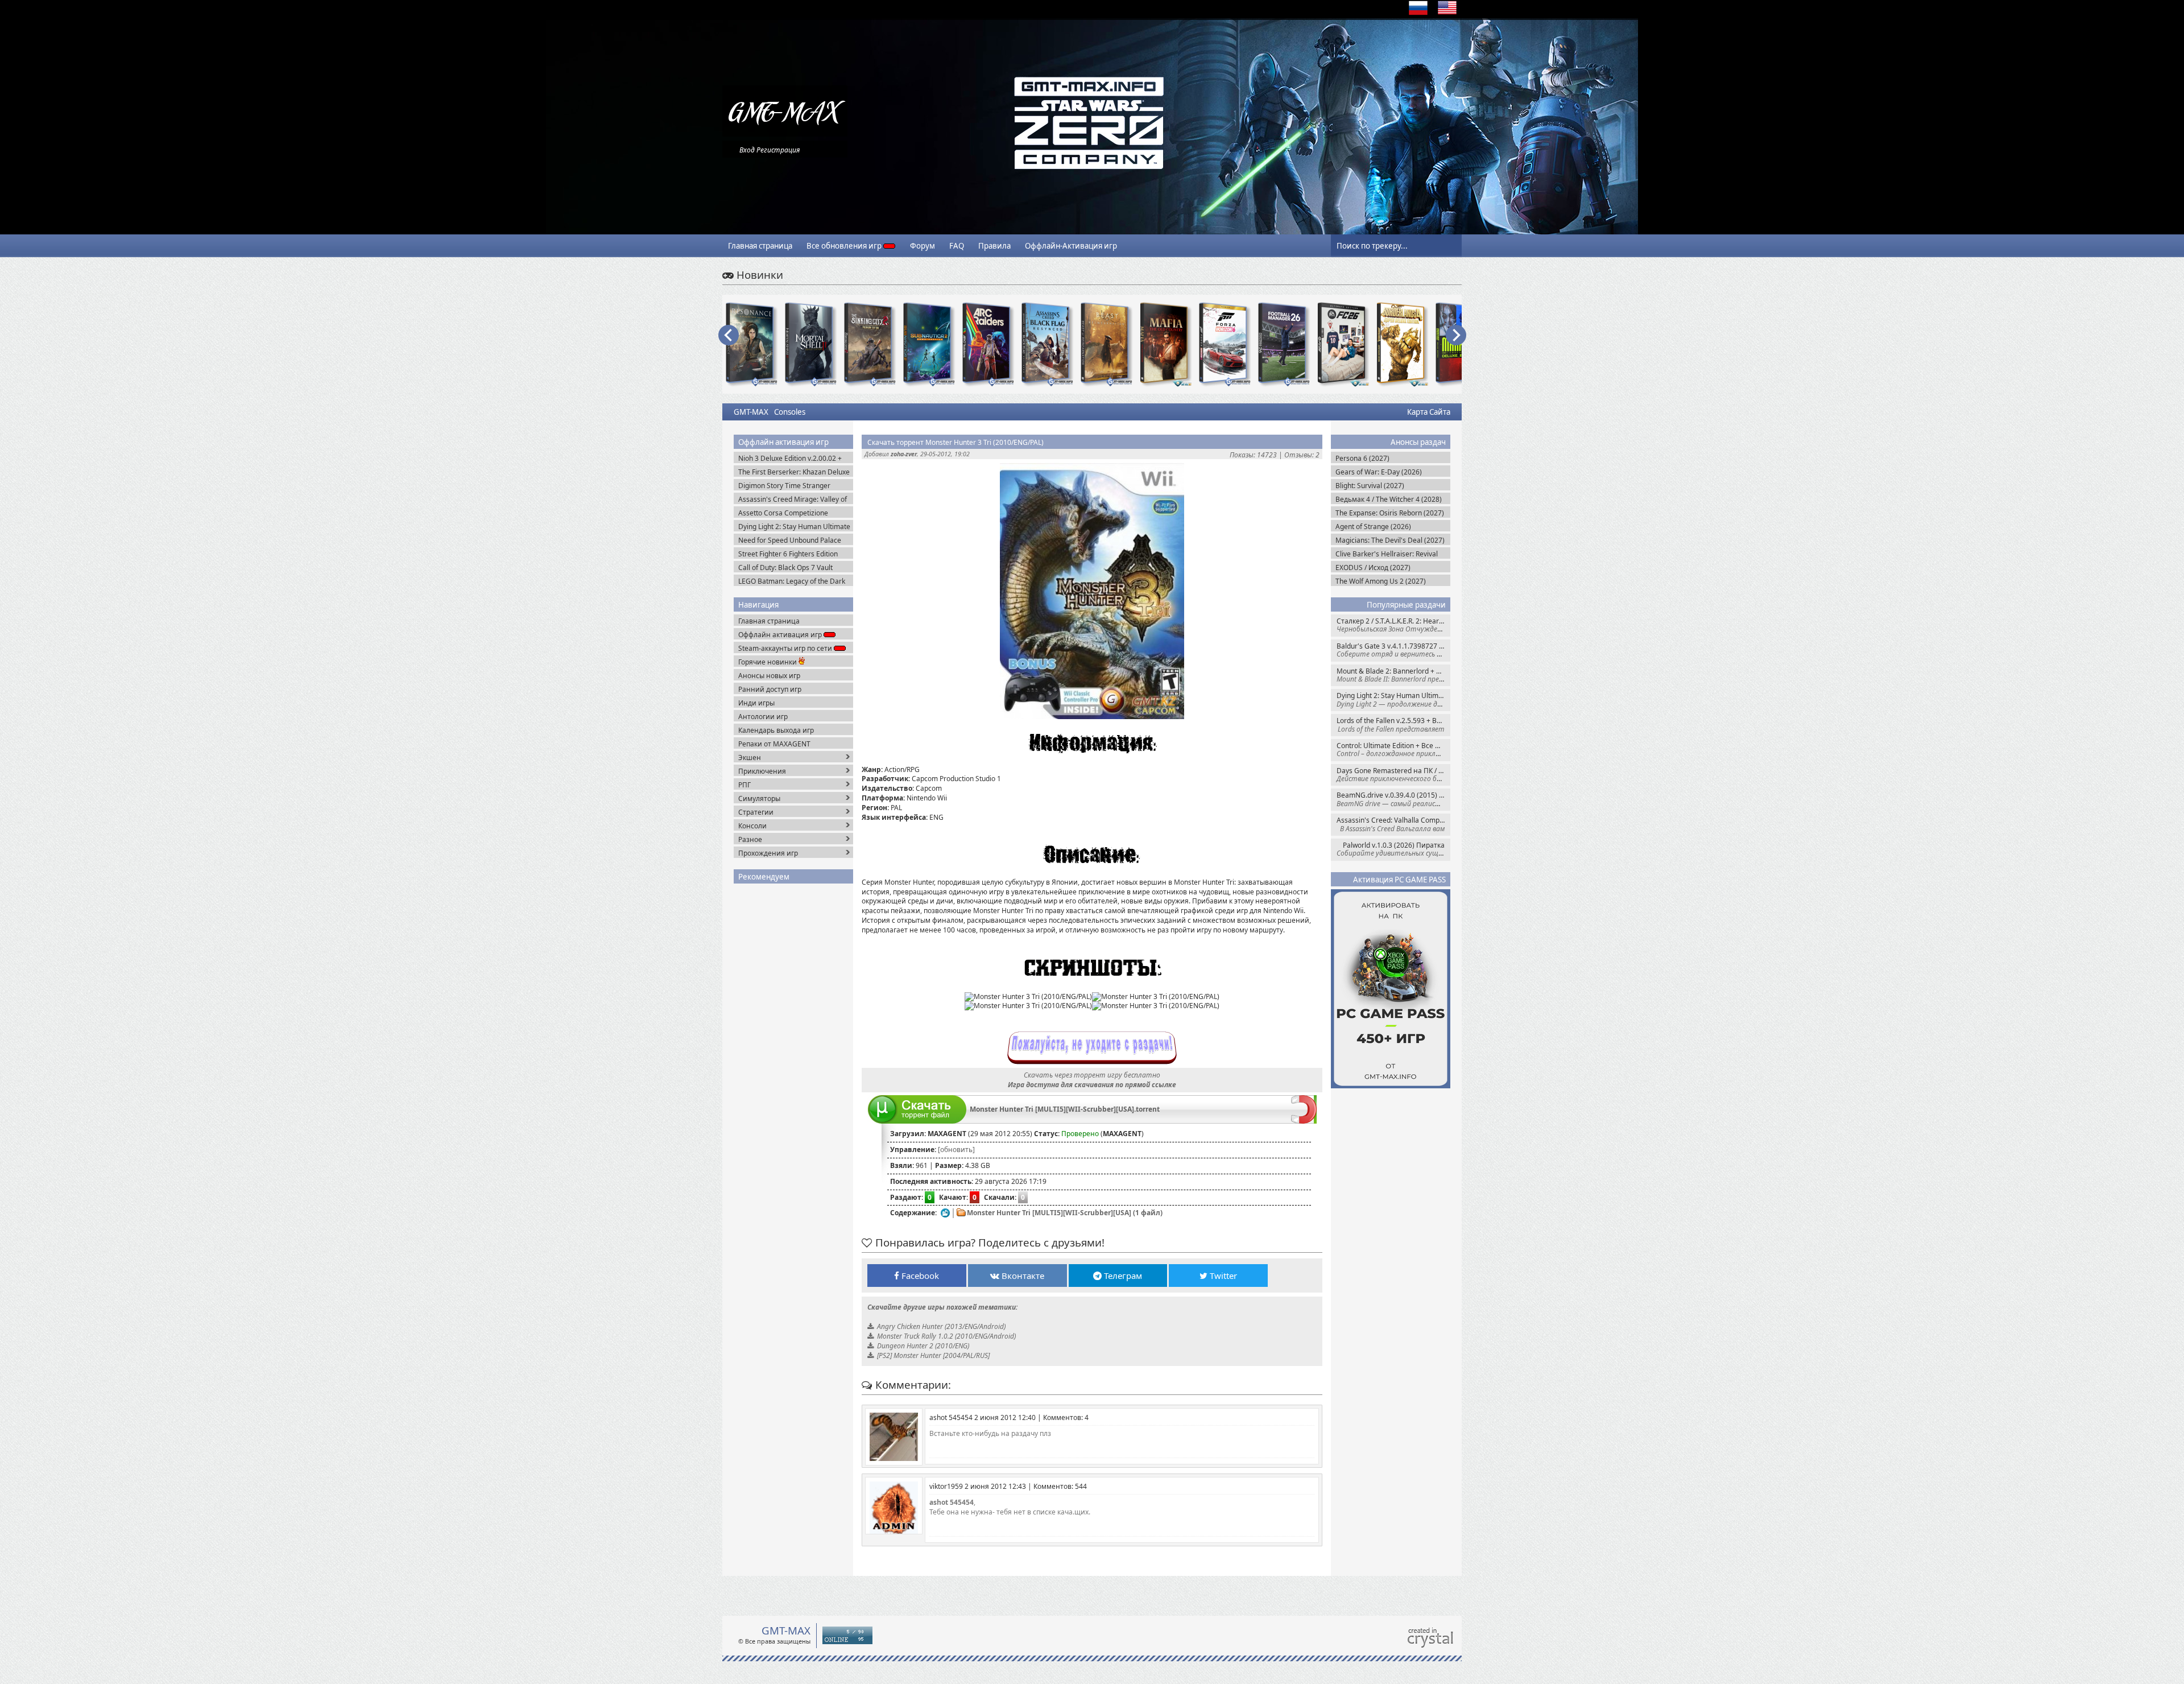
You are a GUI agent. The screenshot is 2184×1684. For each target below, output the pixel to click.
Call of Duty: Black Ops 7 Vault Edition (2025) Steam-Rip (785, 567)
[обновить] (956, 1150)
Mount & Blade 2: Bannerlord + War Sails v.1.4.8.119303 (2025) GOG (1393, 675)
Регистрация (778, 150)
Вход (747, 150)
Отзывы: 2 (1302, 455)
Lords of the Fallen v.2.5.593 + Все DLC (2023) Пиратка (1393, 725)
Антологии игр (763, 717)
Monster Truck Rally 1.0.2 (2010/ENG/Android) (946, 1336)
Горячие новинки (768, 662)
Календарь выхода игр (776, 730)
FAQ (957, 246)
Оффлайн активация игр (781, 635)
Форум (923, 246)
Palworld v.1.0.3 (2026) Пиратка (1393, 849)
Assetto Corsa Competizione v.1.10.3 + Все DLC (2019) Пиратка (794, 513)
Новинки (758, 275)
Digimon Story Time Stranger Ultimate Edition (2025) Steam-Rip (792, 486)
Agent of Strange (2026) (1373, 527)
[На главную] (785, 134)
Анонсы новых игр (769, 676)
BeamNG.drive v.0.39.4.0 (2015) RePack (1393, 799)
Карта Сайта (1429, 412)
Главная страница (760, 246)
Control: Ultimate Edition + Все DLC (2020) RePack (1393, 750)
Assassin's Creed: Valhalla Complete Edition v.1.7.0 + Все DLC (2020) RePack (1393, 824)
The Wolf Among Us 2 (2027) (1381, 581)
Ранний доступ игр (770, 689)
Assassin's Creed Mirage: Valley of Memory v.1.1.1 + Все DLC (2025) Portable (793, 499)
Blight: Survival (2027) (1370, 486)
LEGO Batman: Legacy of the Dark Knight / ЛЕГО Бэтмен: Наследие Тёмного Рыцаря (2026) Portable (792, 581)
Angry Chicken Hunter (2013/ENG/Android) (941, 1326)
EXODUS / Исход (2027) (1373, 567)
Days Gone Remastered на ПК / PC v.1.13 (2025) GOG (1393, 775)
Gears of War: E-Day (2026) (1379, 472)
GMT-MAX (751, 412)
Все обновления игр (845, 246)
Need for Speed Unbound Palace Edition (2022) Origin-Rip (790, 540)
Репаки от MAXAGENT (774, 744)
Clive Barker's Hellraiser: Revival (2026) (1387, 554)
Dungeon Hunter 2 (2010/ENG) (923, 1346)
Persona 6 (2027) (1362, 458)
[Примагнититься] (1304, 1121)
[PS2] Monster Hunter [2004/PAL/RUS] (933, 1355)
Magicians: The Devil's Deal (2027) (1390, 540)
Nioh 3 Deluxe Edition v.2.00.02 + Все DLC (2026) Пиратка (790, 458)
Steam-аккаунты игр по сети (786, 648)
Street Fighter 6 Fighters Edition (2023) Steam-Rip (788, 554)
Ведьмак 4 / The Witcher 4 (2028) (1389, 499)
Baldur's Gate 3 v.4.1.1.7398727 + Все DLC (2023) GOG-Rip (1393, 650)
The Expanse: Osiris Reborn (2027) (1390, 513)
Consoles (790, 412)
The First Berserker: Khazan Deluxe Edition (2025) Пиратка (794, 472)
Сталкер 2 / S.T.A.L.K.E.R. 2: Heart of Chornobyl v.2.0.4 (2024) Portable (1393, 625)
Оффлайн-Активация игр (1071, 246)
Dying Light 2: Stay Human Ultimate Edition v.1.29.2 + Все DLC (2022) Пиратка (1393, 699)
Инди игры (756, 703)
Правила (994, 246)
